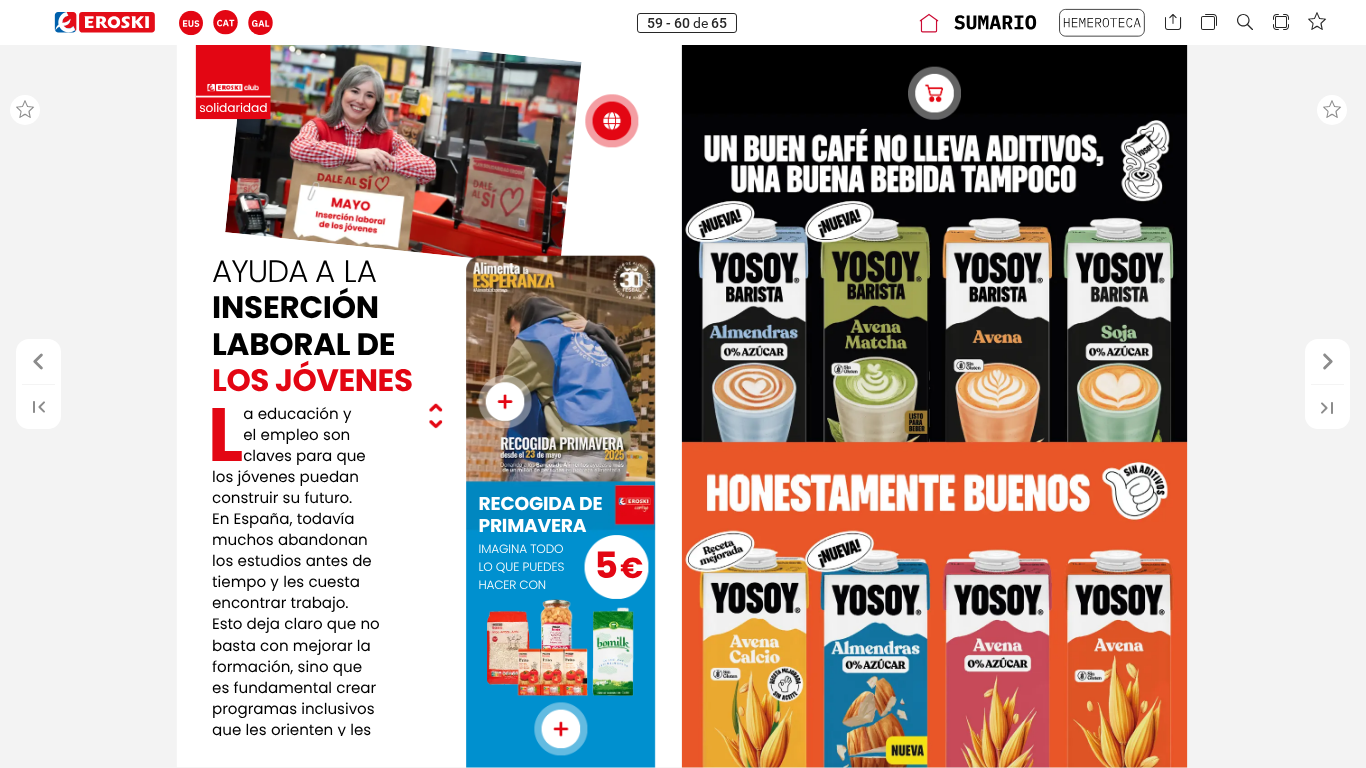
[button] (191, 22)
